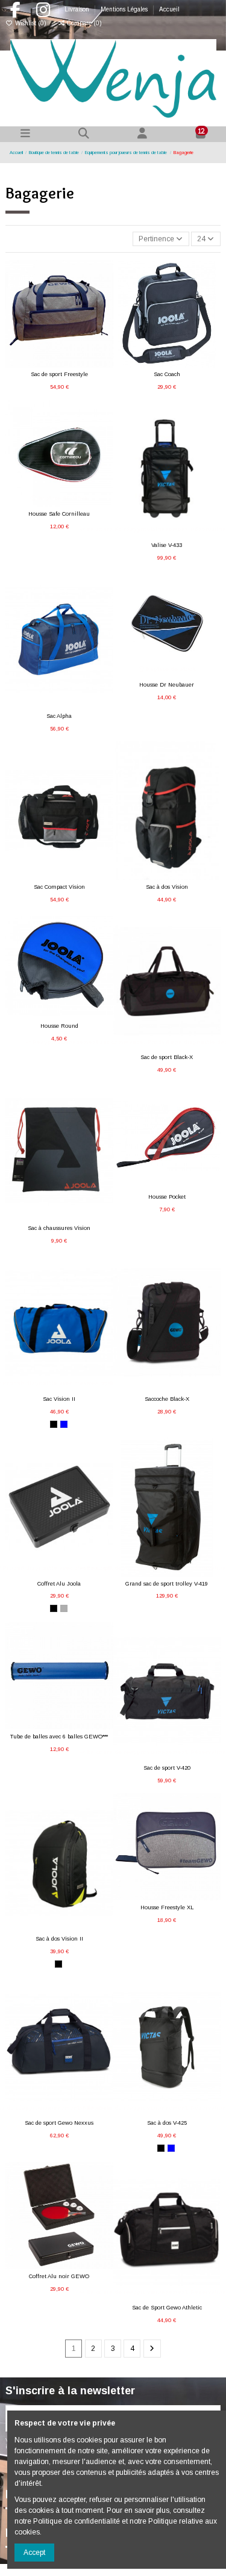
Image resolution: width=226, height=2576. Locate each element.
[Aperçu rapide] (74, 364)
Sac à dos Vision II (59, 1939)
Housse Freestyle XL (167, 1907)
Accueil (169, 9)
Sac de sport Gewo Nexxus (59, 2123)
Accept (34, 2553)
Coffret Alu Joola (59, 1584)
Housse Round (59, 1026)
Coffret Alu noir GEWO (59, 2276)
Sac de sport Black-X (167, 1057)
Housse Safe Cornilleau (59, 514)
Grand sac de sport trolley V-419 (167, 1584)
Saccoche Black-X (167, 1399)
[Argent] (64, 1608)
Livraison (78, 9)
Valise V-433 (167, 545)
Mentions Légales (125, 9)
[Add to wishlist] (45, 364)
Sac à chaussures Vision (59, 1228)
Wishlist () (31, 23)
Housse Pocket (167, 1197)
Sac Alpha (59, 716)
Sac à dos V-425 (167, 2123)
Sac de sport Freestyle (59, 374)
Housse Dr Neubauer (167, 685)
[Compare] (58, 364)
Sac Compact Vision (59, 887)
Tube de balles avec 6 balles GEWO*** (59, 1737)
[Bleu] (64, 1424)
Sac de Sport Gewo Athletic (167, 2308)
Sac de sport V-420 (167, 1768)
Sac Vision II (59, 1399)
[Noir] (54, 1424)
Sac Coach (167, 374)
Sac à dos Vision (167, 887)
